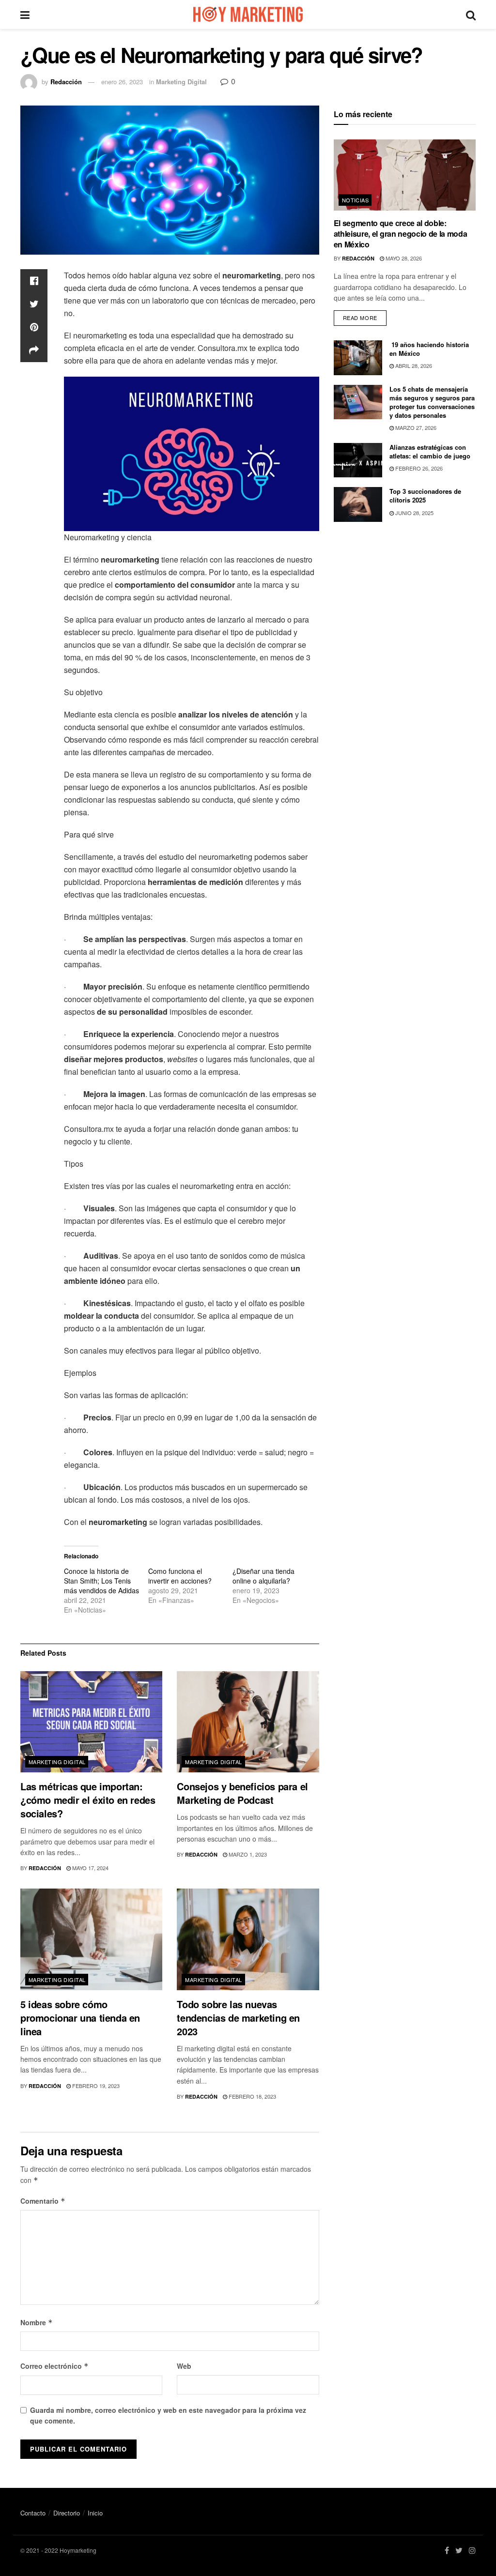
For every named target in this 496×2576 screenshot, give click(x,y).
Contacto (33, 2513)
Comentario (43, 2201)
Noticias (356, 200)
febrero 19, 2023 (95, 2086)
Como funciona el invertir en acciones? (180, 1576)
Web (184, 2366)
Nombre (37, 2322)
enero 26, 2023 (122, 82)
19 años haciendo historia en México (429, 349)
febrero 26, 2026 (418, 468)
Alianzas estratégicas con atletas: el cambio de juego (430, 451)
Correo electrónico (54, 2366)
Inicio (95, 2513)
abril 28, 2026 (413, 366)
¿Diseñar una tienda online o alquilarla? (263, 1576)
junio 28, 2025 (414, 513)
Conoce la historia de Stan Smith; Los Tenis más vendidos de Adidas (101, 1581)
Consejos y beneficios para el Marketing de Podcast (242, 1793)
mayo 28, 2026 (403, 258)
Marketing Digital (181, 82)
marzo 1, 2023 (247, 1854)
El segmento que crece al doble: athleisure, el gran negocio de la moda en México (401, 234)
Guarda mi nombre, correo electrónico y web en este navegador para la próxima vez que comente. (168, 2415)
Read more (360, 318)
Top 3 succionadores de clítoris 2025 (425, 495)
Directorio (67, 2513)
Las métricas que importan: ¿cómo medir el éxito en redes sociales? (88, 1800)
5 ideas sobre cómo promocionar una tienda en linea (80, 2018)
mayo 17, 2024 (90, 1868)
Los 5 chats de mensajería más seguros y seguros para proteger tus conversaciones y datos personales (432, 402)
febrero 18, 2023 (252, 2096)
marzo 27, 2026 (415, 427)
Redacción (66, 82)
